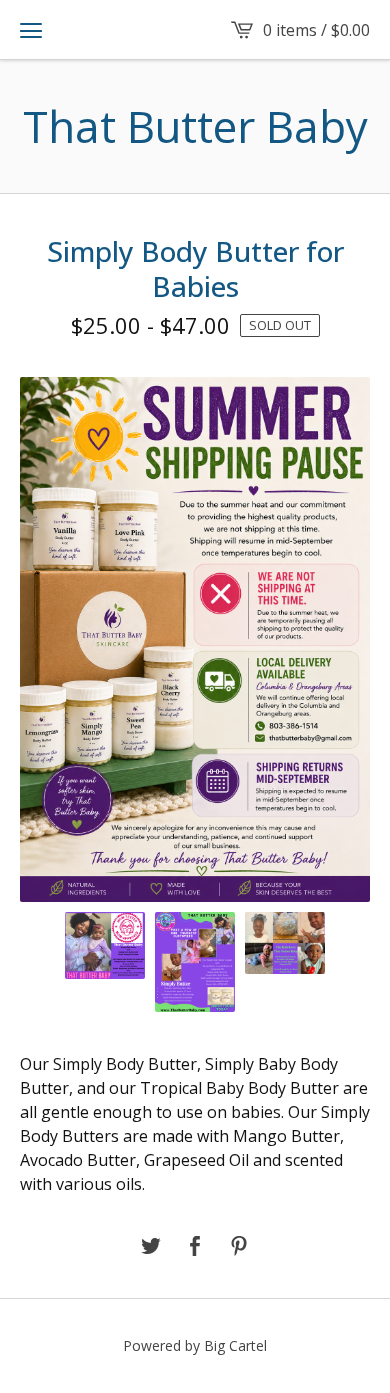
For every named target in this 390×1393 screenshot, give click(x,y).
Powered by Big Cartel (195, 1345)
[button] (31, 30)
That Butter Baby (195, 126)
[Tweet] (151, 1247)
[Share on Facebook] (195, 1247)
